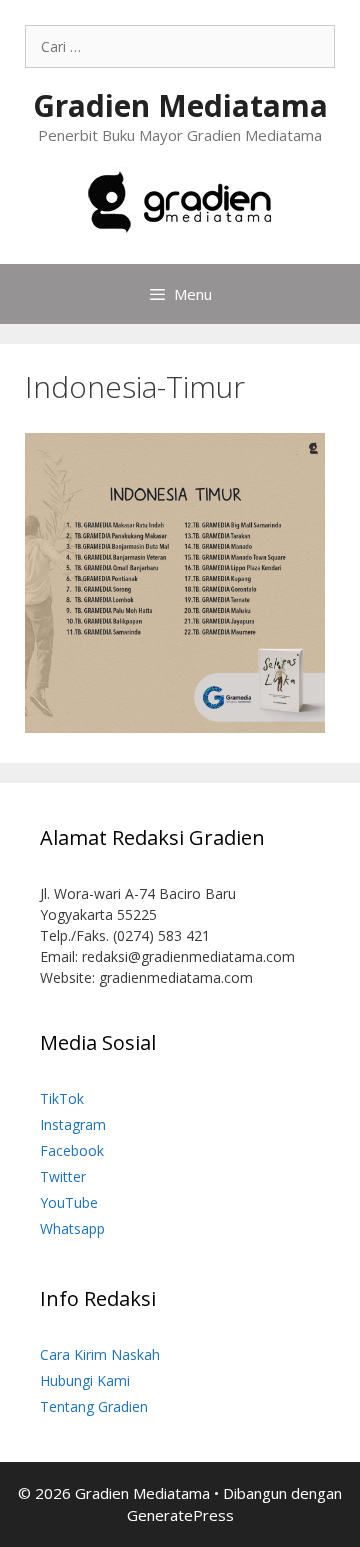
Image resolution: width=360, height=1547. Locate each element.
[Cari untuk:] (180, 46)
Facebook (72, 1150)
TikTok (62, 1098)
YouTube (69, 1202)
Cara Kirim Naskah (100, 1354)
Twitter (63, 1176)
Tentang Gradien (94, 1406)
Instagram (73, 1124)
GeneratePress (180, 1515)
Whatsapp (72, 1228)
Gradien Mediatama (180, 105)
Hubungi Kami (85, 1380)
